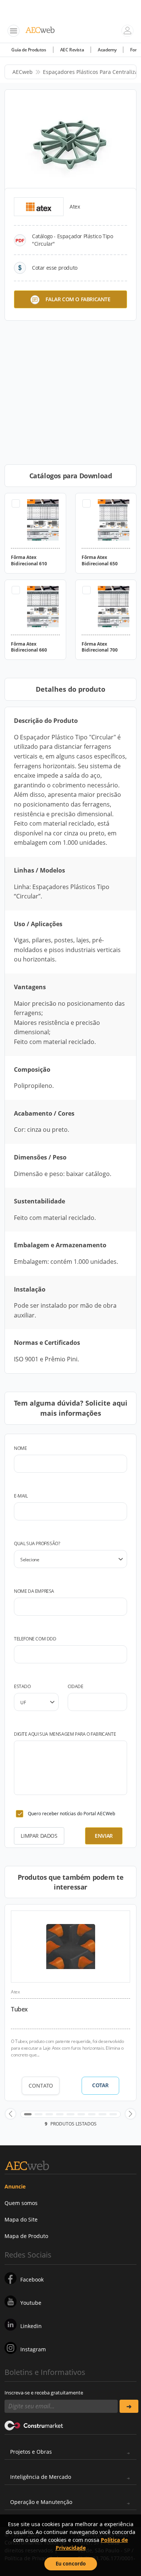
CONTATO (41, 2086)
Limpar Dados (39, 1836)
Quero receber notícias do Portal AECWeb (71, 1814)
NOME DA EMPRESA (34, 1591)
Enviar (104, 1836)
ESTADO (22, 1686)
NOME (20, 1448)
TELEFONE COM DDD (35, 1639)
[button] (11, 2114)
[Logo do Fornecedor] (39, 207)
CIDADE (76, 1686)
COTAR (100, 2085)
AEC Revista (72, 50)
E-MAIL (21, 1496)
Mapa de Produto (26, 2236)
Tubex (19, 2009)
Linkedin (31, 2326)
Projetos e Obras (31, 2452)
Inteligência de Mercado (41, 2477)
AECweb (23, 72)
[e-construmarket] (34, 2425)
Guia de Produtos (29, 50)
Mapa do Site (21, 2219)
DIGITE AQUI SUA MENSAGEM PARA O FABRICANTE (65, 1734)
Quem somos (21, 2203)
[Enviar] (129, 2406)
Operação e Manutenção (41, 2502)
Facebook (32, 2279)
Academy (107, 50)
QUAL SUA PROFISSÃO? (37, 1543)
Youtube (31, 2303)
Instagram (33, 2349)
